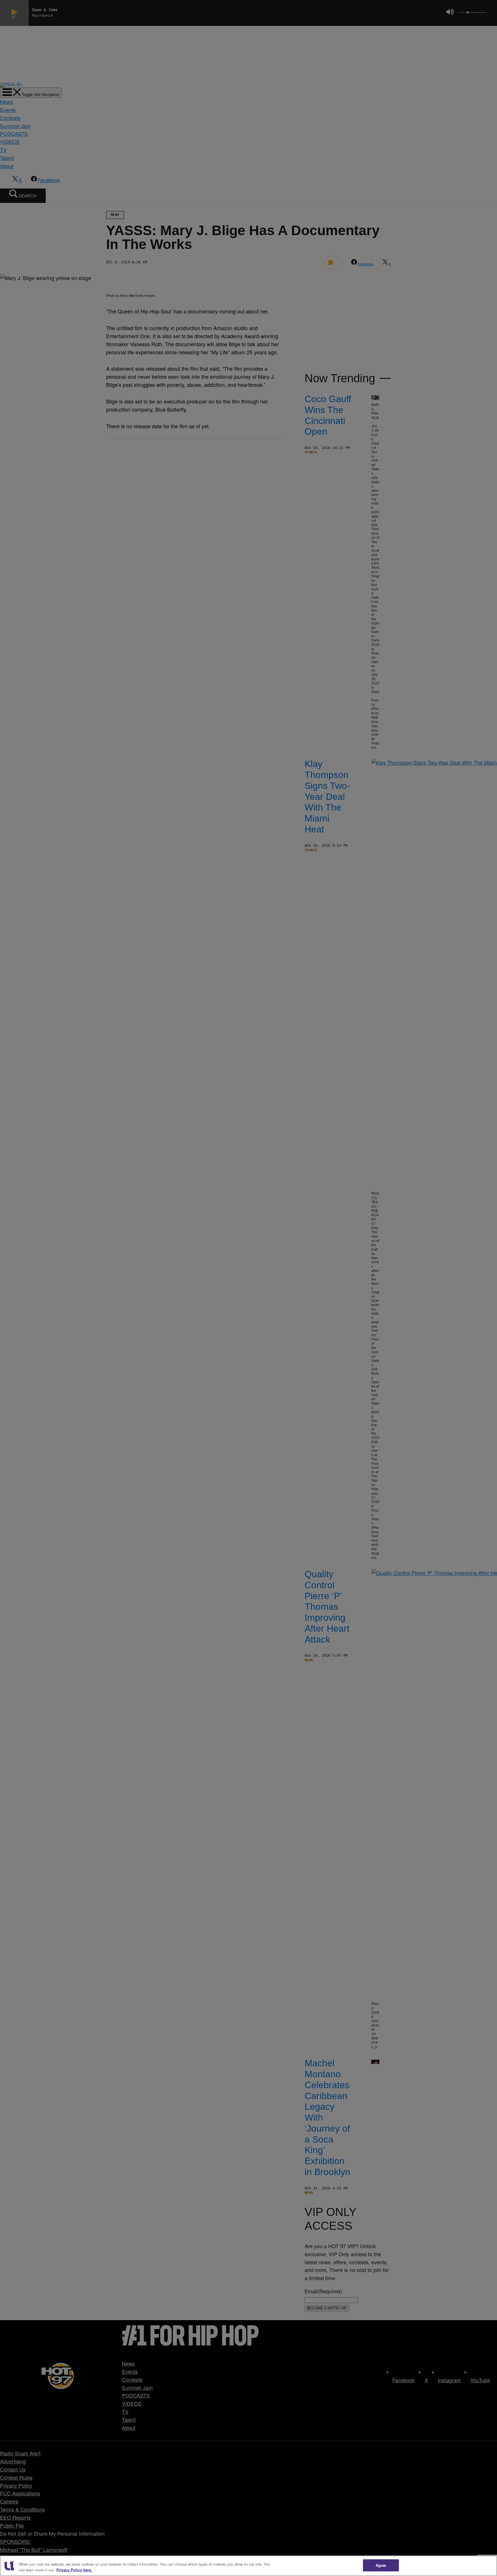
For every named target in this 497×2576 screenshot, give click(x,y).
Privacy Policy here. (74, 2570)
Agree (381, 2565)
